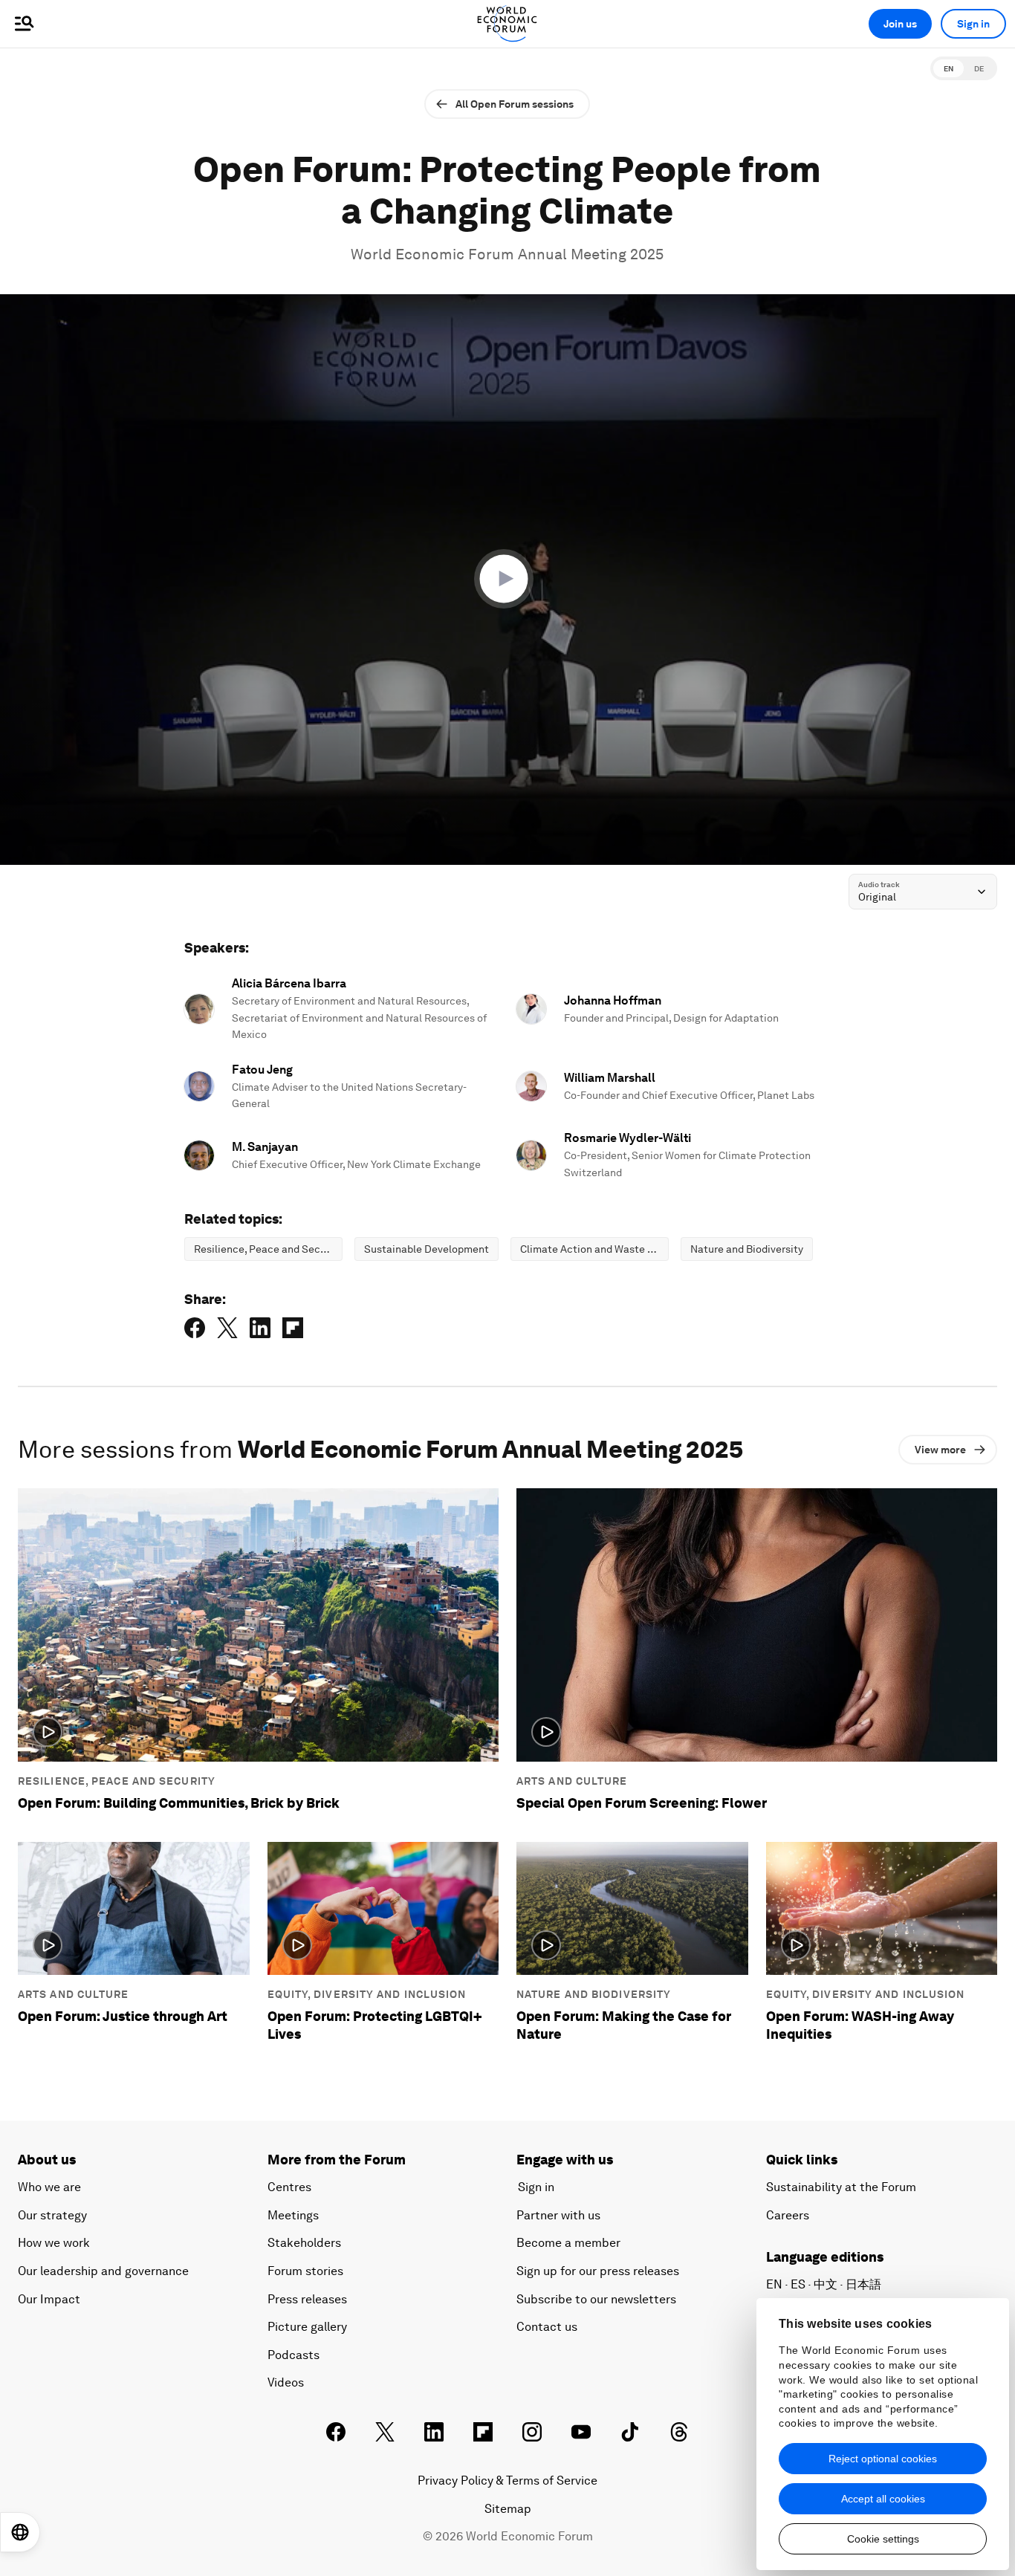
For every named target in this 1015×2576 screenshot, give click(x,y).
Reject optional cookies (883, 2459)
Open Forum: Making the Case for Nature (624, 2025)
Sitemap (508, 2509)
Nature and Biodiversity (594, 1994)
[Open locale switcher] (20, 2532)
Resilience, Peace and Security (117, 1781)
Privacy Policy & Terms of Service (507, 2481)
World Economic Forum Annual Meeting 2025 (507, 254)
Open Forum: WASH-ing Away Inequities (860, 2025)
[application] (507, 580)
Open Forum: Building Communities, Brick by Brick (179, 1803)
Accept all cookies (883, 2499)
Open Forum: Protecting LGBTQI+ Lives (375, 2025)
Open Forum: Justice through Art (123, 2016)
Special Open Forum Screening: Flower (642, 1803)
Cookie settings (883, 2539)
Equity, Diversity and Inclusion (367, 1994)
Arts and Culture (572, 1781)
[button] (507, 579)
